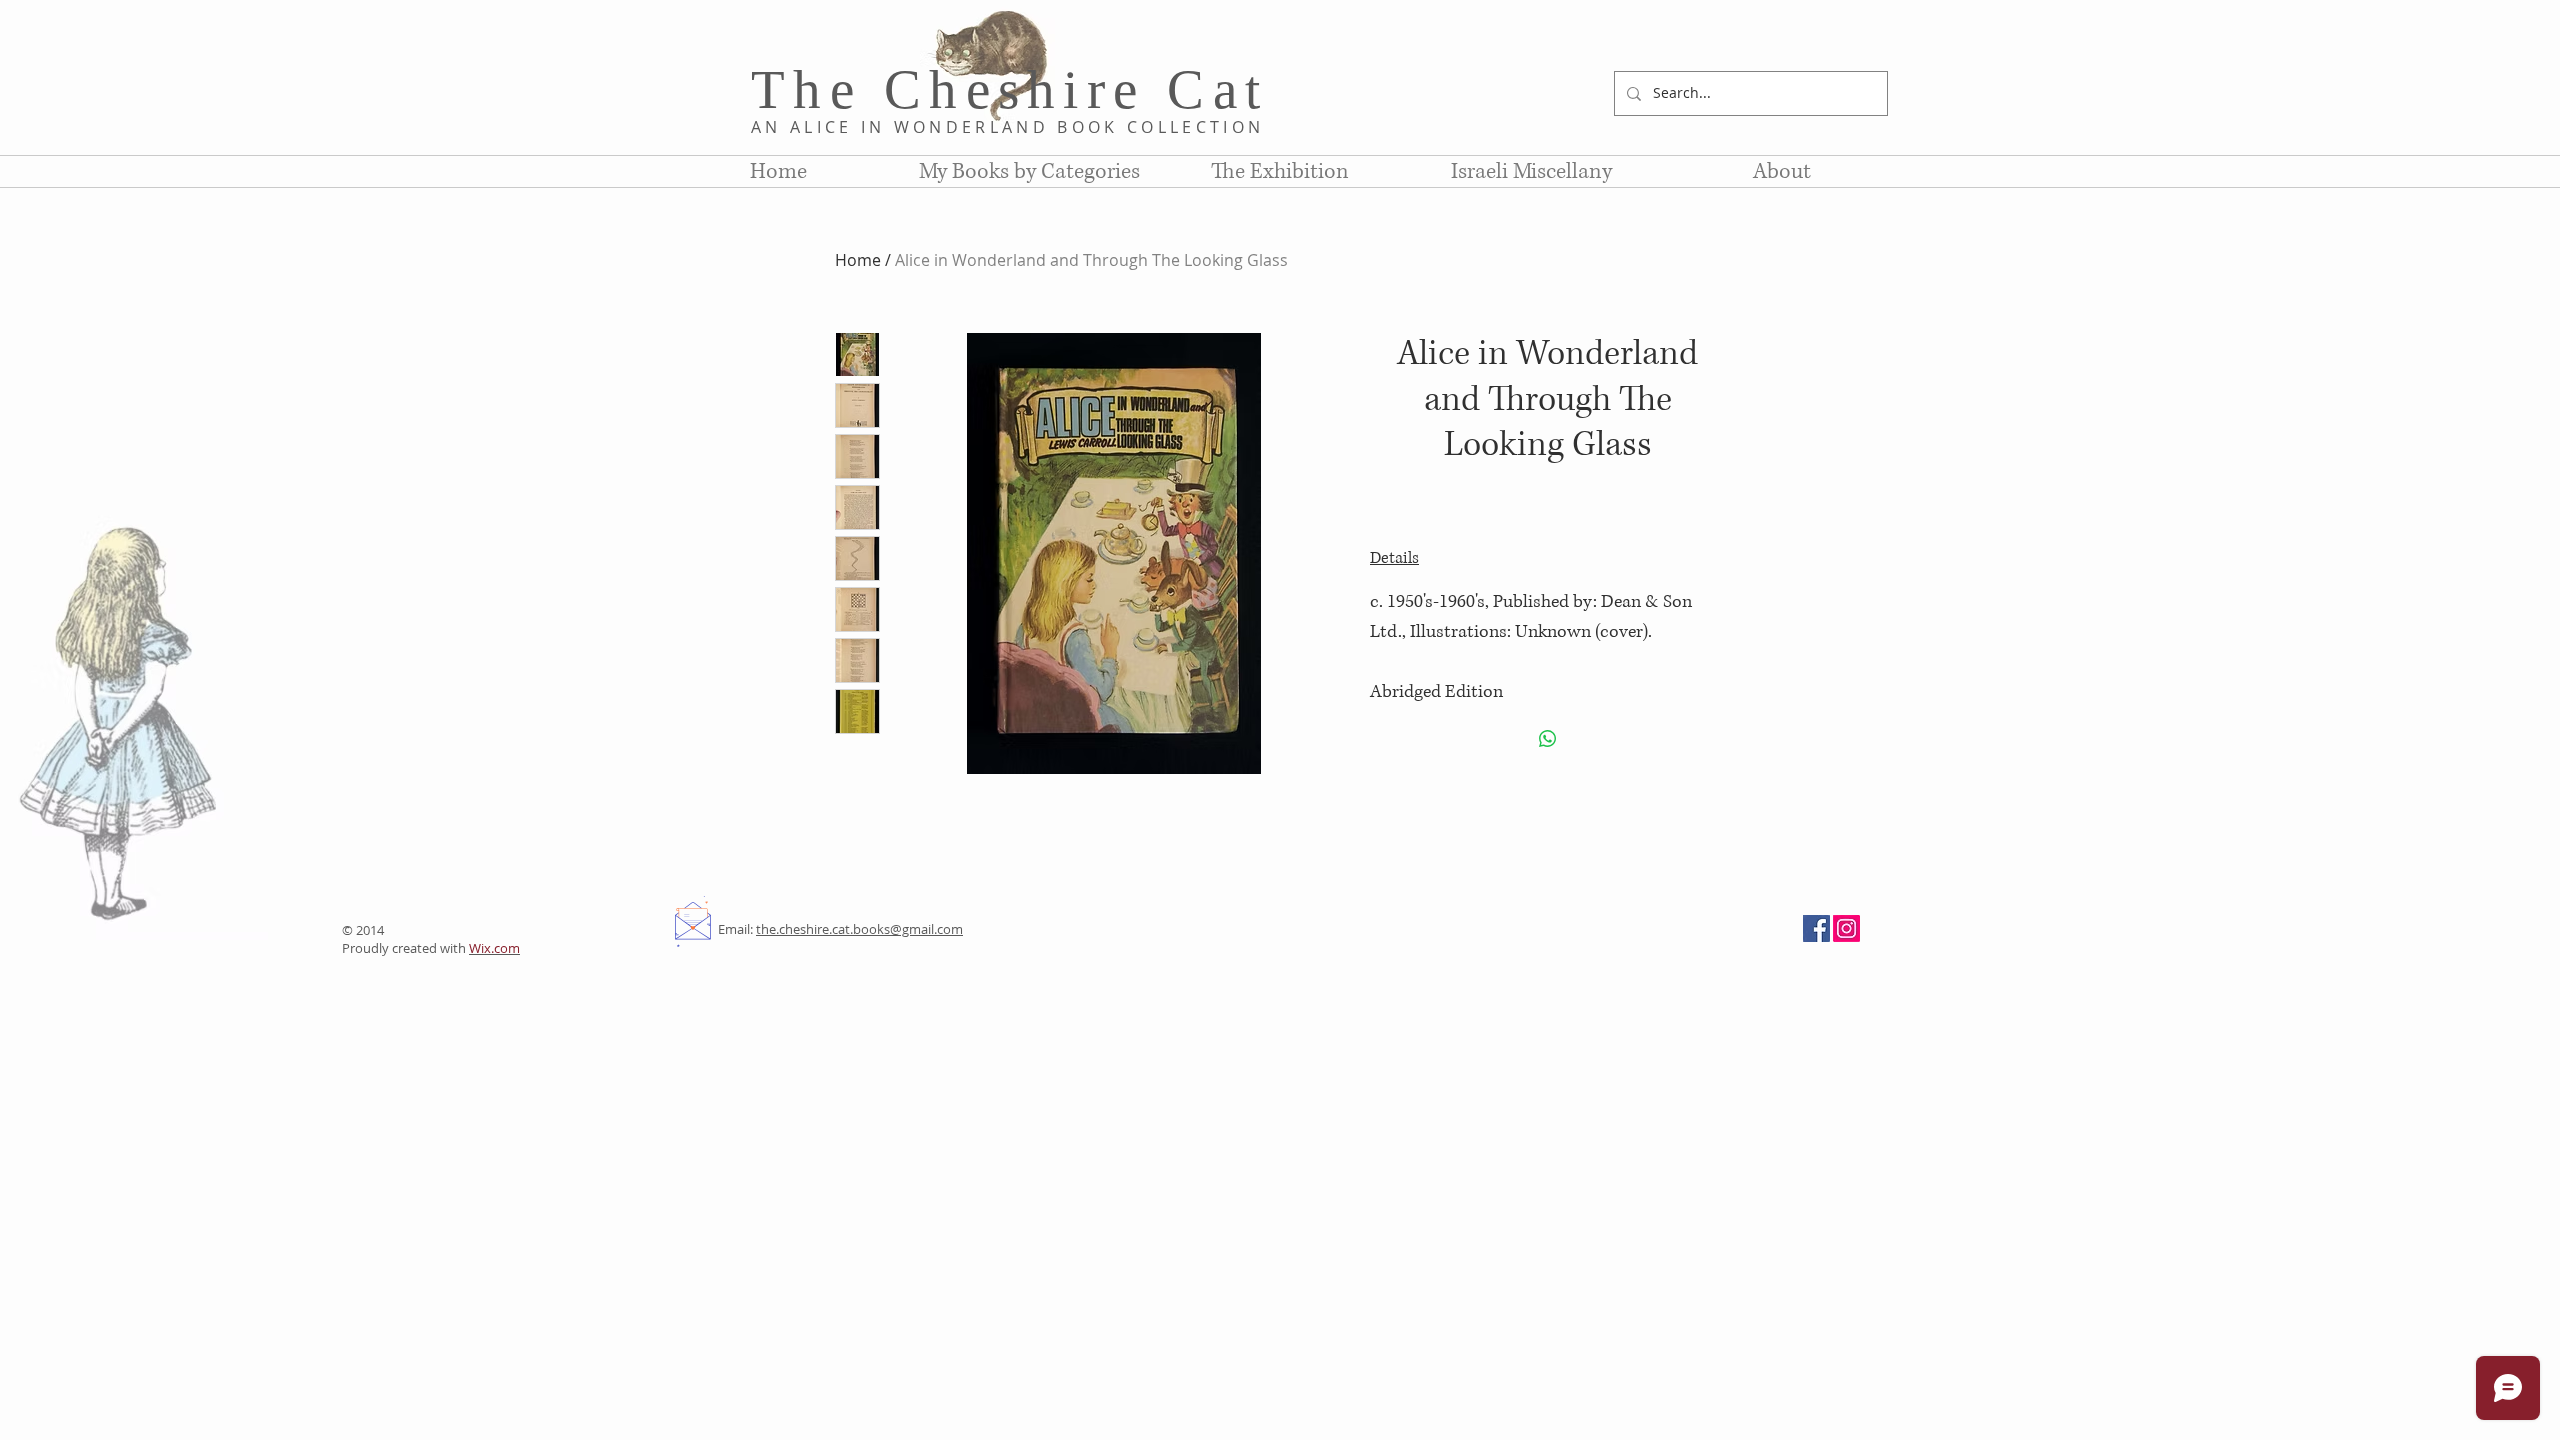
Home (858, 260)
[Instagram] (1846, 928)
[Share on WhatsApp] (1548, 739)
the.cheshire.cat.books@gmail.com (859, 929)
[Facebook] (1816, 928)
